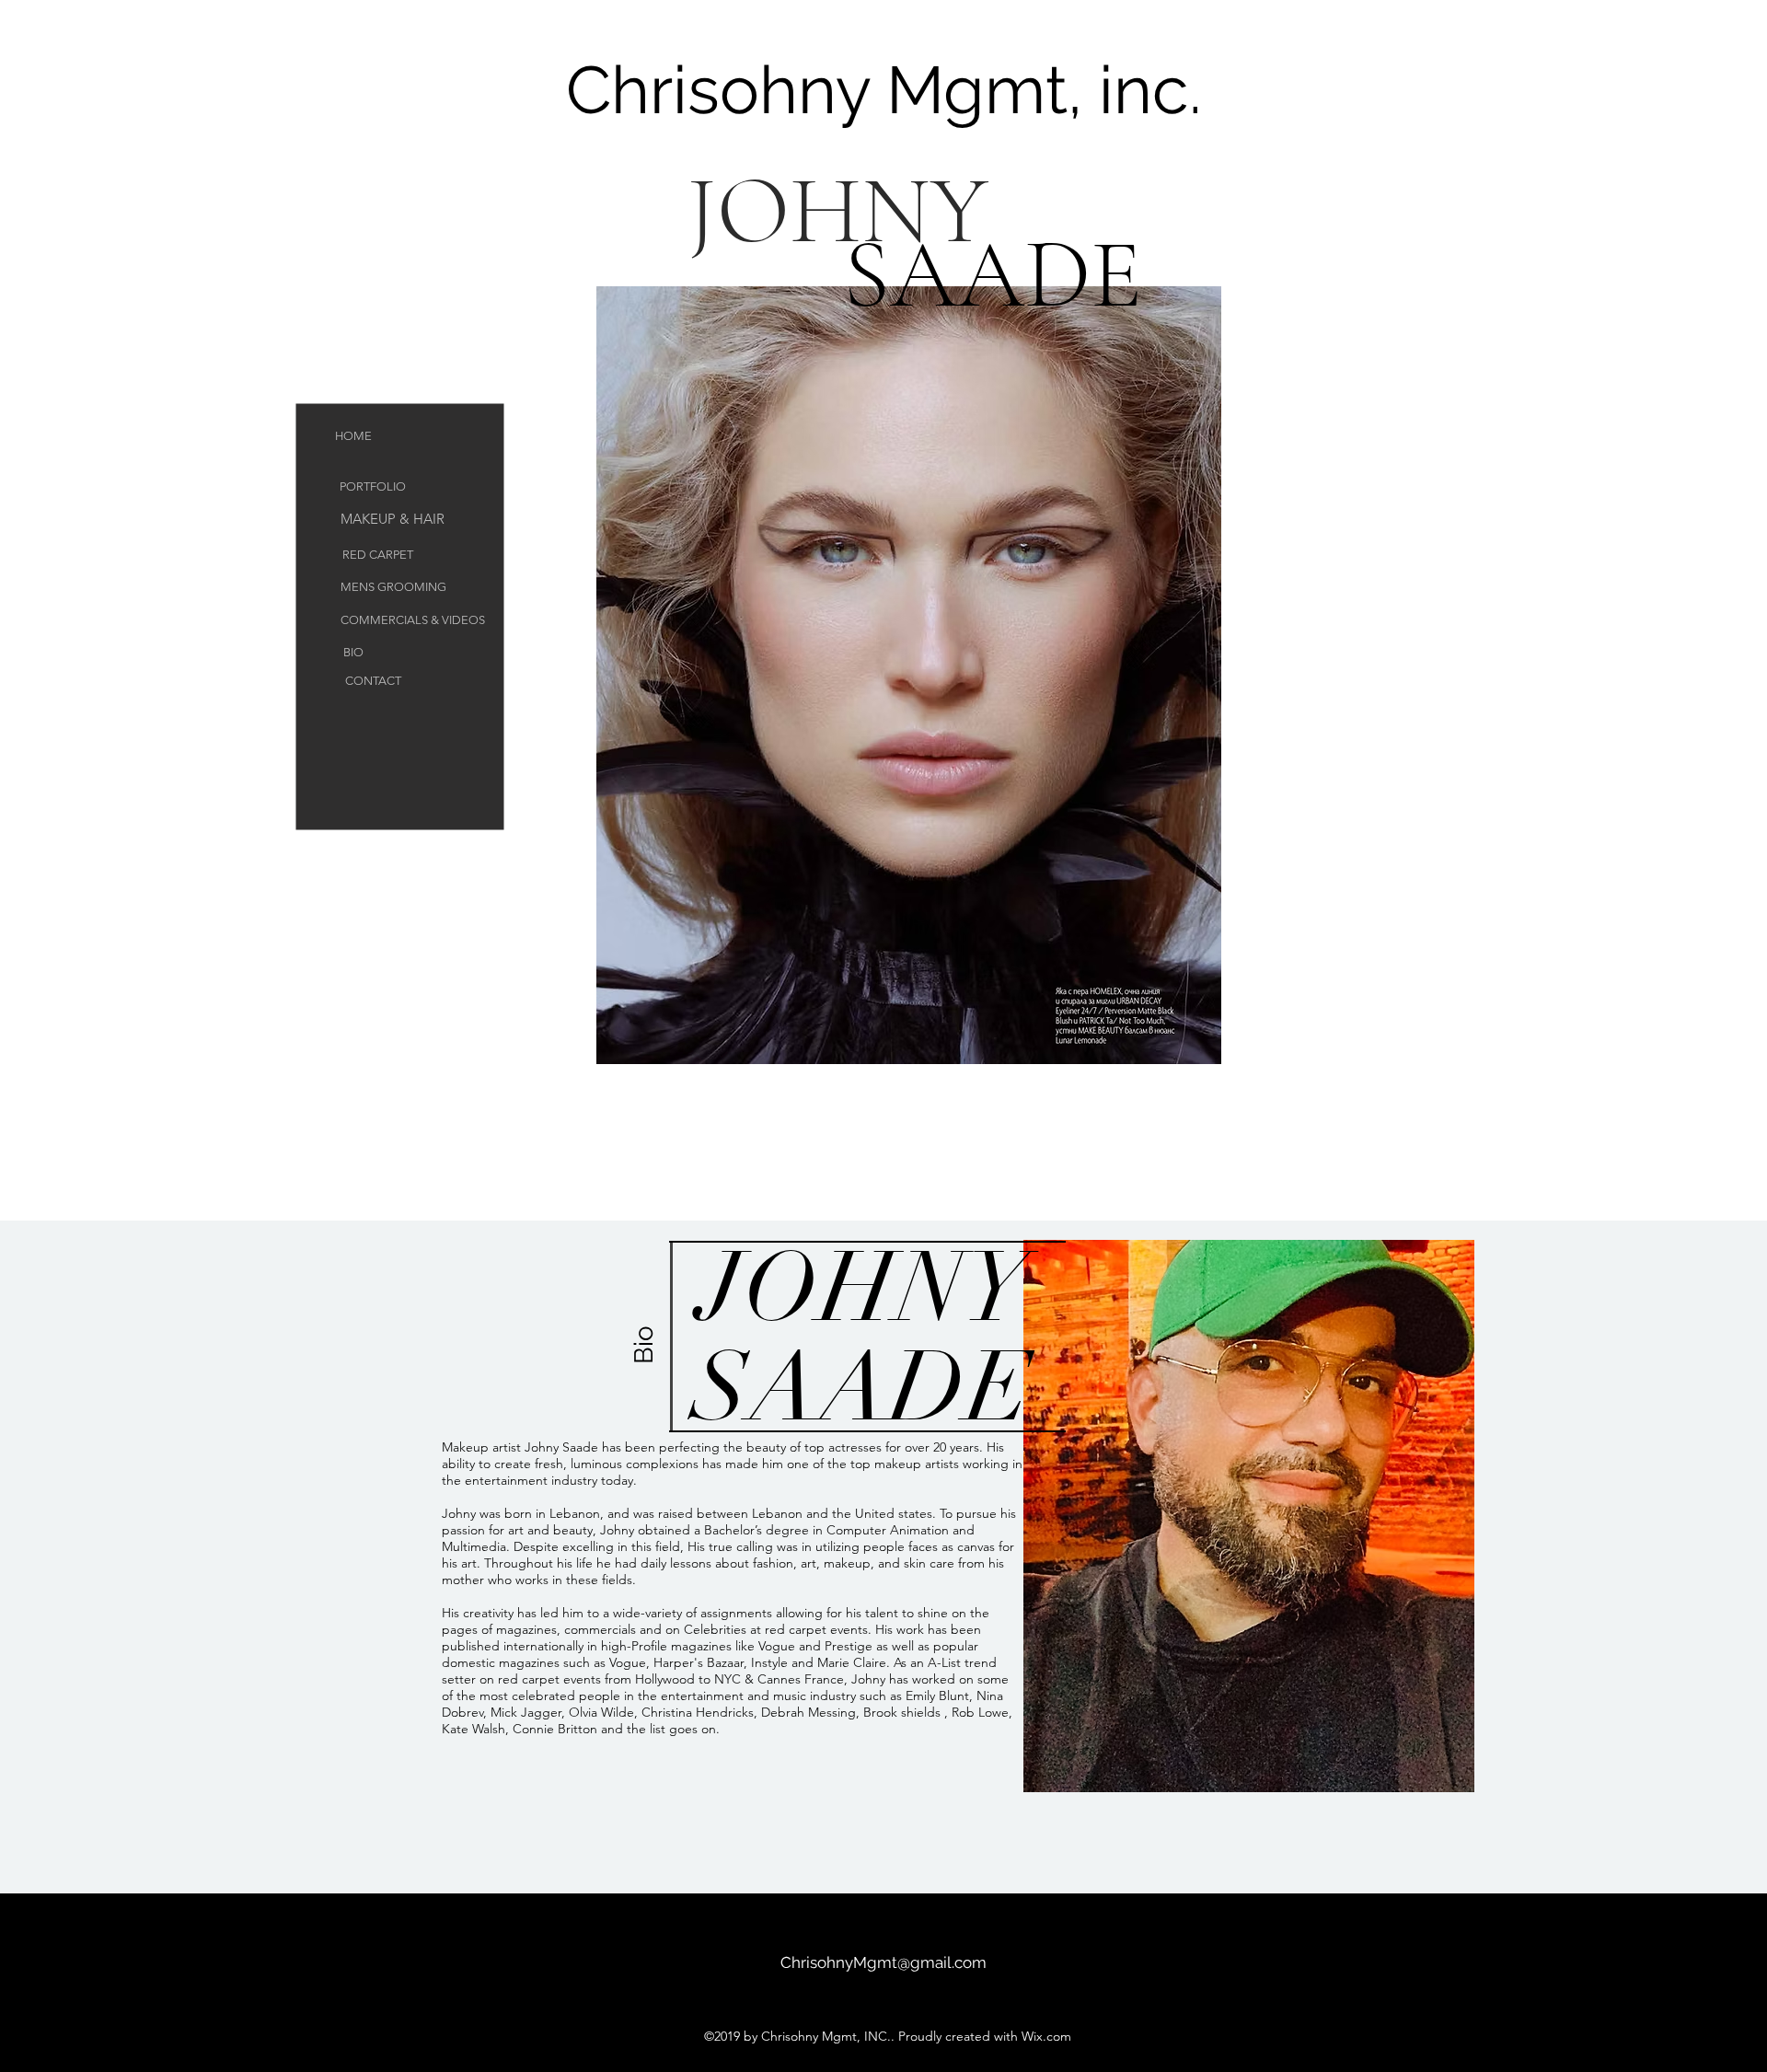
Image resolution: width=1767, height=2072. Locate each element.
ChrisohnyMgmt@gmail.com (883, 1962)
